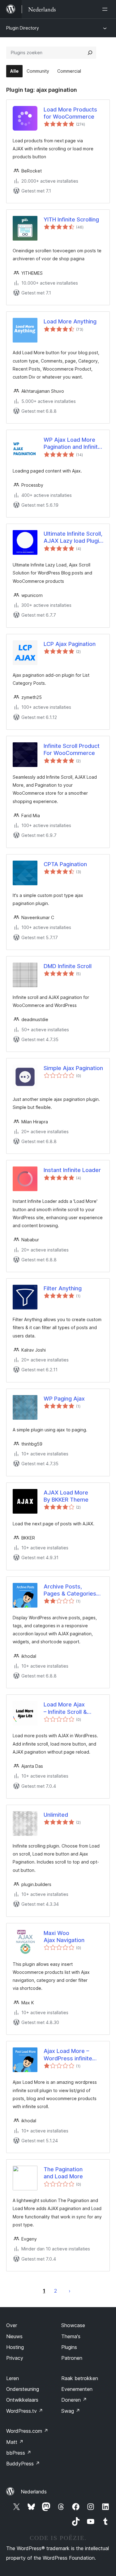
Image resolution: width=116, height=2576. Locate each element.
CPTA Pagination (65, 864)
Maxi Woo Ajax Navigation (64, 1937)
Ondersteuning (23, 2389)
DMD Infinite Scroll (68, 966)
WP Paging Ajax (64, 1399)
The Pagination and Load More (63, 2173)
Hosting (15, 2347)
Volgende (70, 2291)
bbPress (19, 2453)
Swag (71, 2411)
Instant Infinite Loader (72, 1170)
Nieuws (14, 2336)
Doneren (74, 2400)
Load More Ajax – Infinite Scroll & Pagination (65, 1708)
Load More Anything (70, 321)
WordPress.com (27, 2431)
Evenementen (77, 2389)
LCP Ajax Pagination (70, 644)
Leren (13, 2378)
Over (12, 2325)
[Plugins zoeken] (90, 53)
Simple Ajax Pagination (73, 1068)
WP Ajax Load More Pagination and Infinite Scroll (72, 444)
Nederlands (34, 2492)
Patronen (72, 2358)
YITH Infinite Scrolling (71, 219)
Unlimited (56, 1815)
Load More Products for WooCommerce (70, 113)
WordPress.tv (25, 2411)
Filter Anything (63, 1288)
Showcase (73, 2325)
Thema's (71, 2336)
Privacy (15, 2358)
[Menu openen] (106, 9)
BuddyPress (23, 2464)
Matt (15, 2442)
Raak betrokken (80, 2378)
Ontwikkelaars (22, 2400)
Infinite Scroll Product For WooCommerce (72, 749)
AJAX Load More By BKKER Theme (66, 1496)
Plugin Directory (23, 28)
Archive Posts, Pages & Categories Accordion (70, 1590)
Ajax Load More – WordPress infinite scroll (68, 2055)
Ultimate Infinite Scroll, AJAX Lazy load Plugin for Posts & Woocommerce (73, 538)
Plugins (69, 2347)
